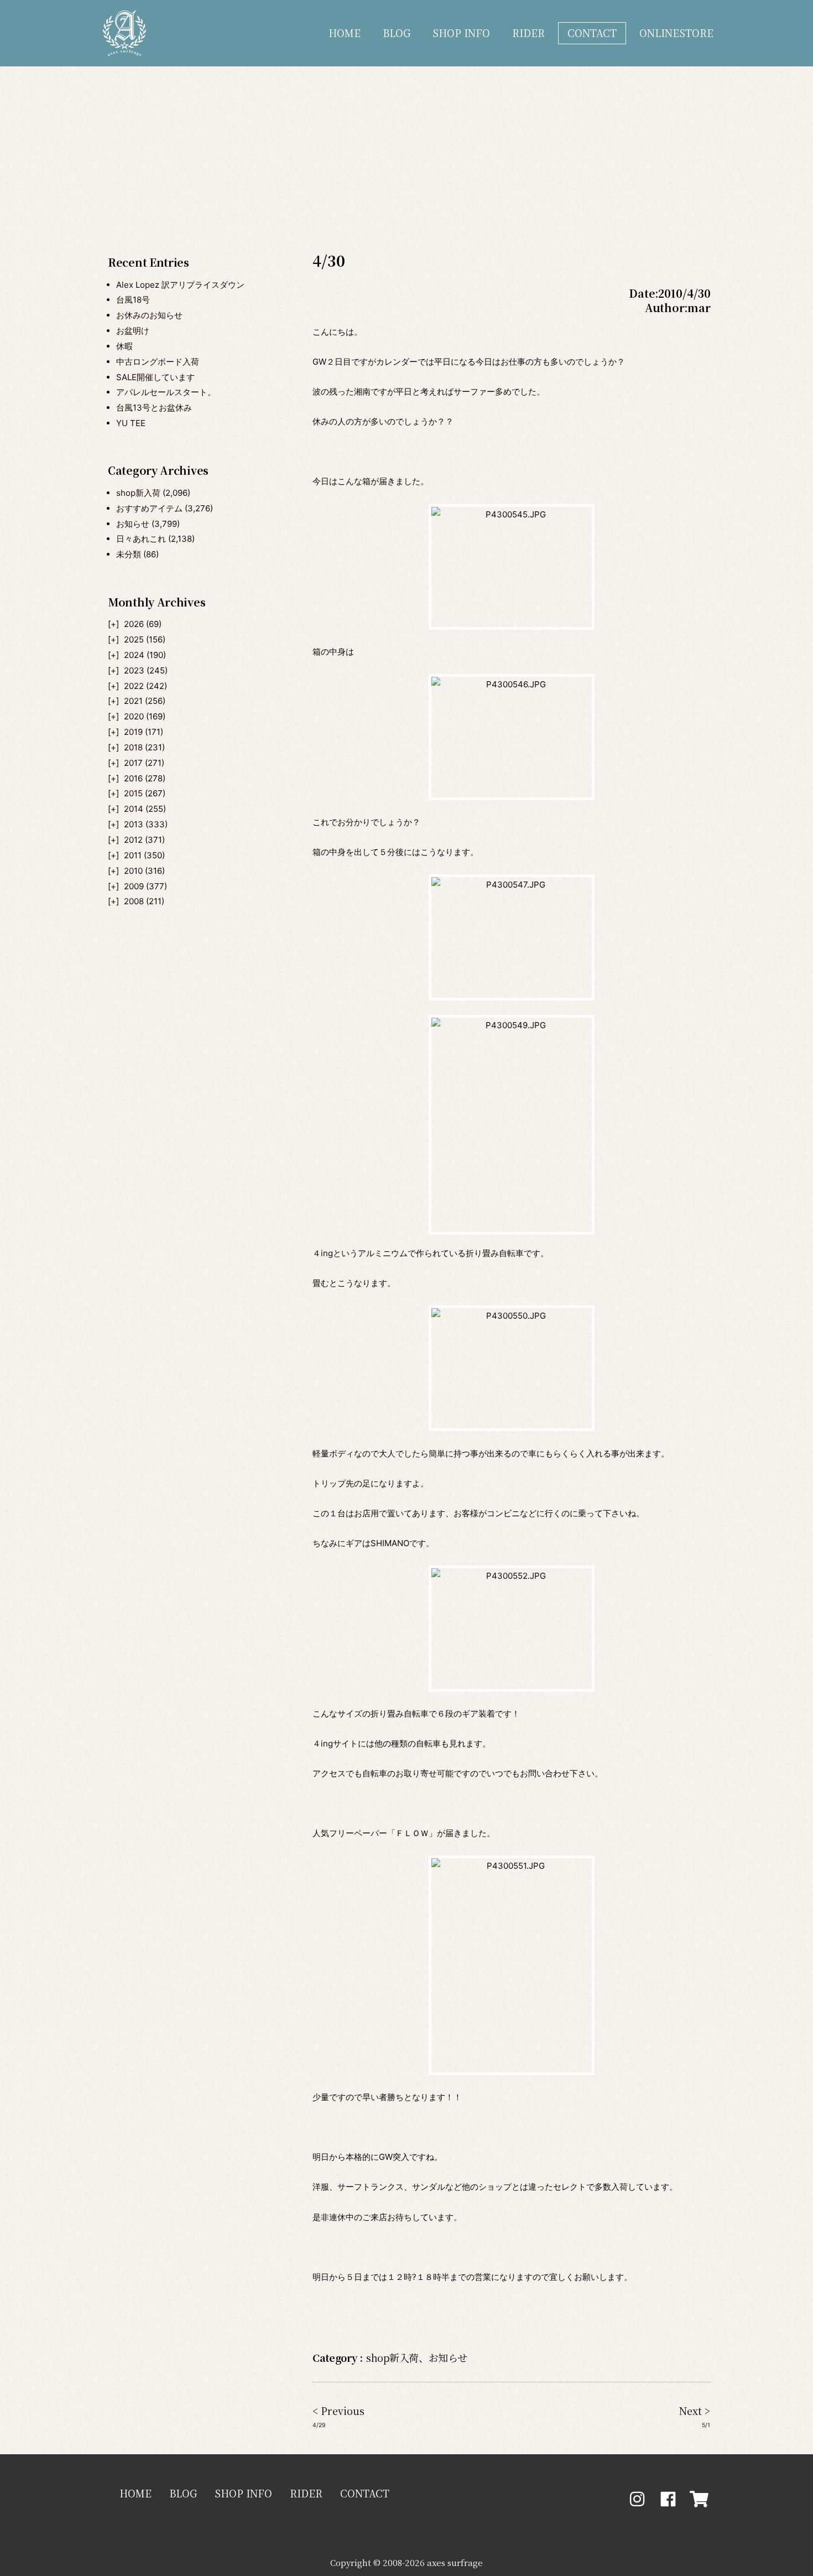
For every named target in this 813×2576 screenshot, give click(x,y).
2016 (133, 778)
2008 (134, 901)
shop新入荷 (138, 493)
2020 (134, 716)
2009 (134, 886)
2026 (134, 624)
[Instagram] (637, 2499)
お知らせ (133, 524)
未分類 (129, 554)
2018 (133, 747)
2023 (134, 670)
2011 (133, 855)
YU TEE (131, 423)
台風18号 (133, 300)
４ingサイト (335, 1743)
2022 (134, 686)
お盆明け (133, 331)
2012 (133, 840)
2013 (134, 824)
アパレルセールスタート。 (166, 392)
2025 (134, 639)
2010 (133, 871)
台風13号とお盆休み (154, 408)
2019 (133, 732)
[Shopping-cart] (699, 2499)
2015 (133, 793)
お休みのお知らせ (149, 315)
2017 (133, 763)
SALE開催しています (155, 377)
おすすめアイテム (149, 508)
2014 (134, 809)
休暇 (124, 346)
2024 (134, 655)
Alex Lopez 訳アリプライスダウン (180, 285)
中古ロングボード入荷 (158, 362)
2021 (133, 701)
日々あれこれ (141, 539)
